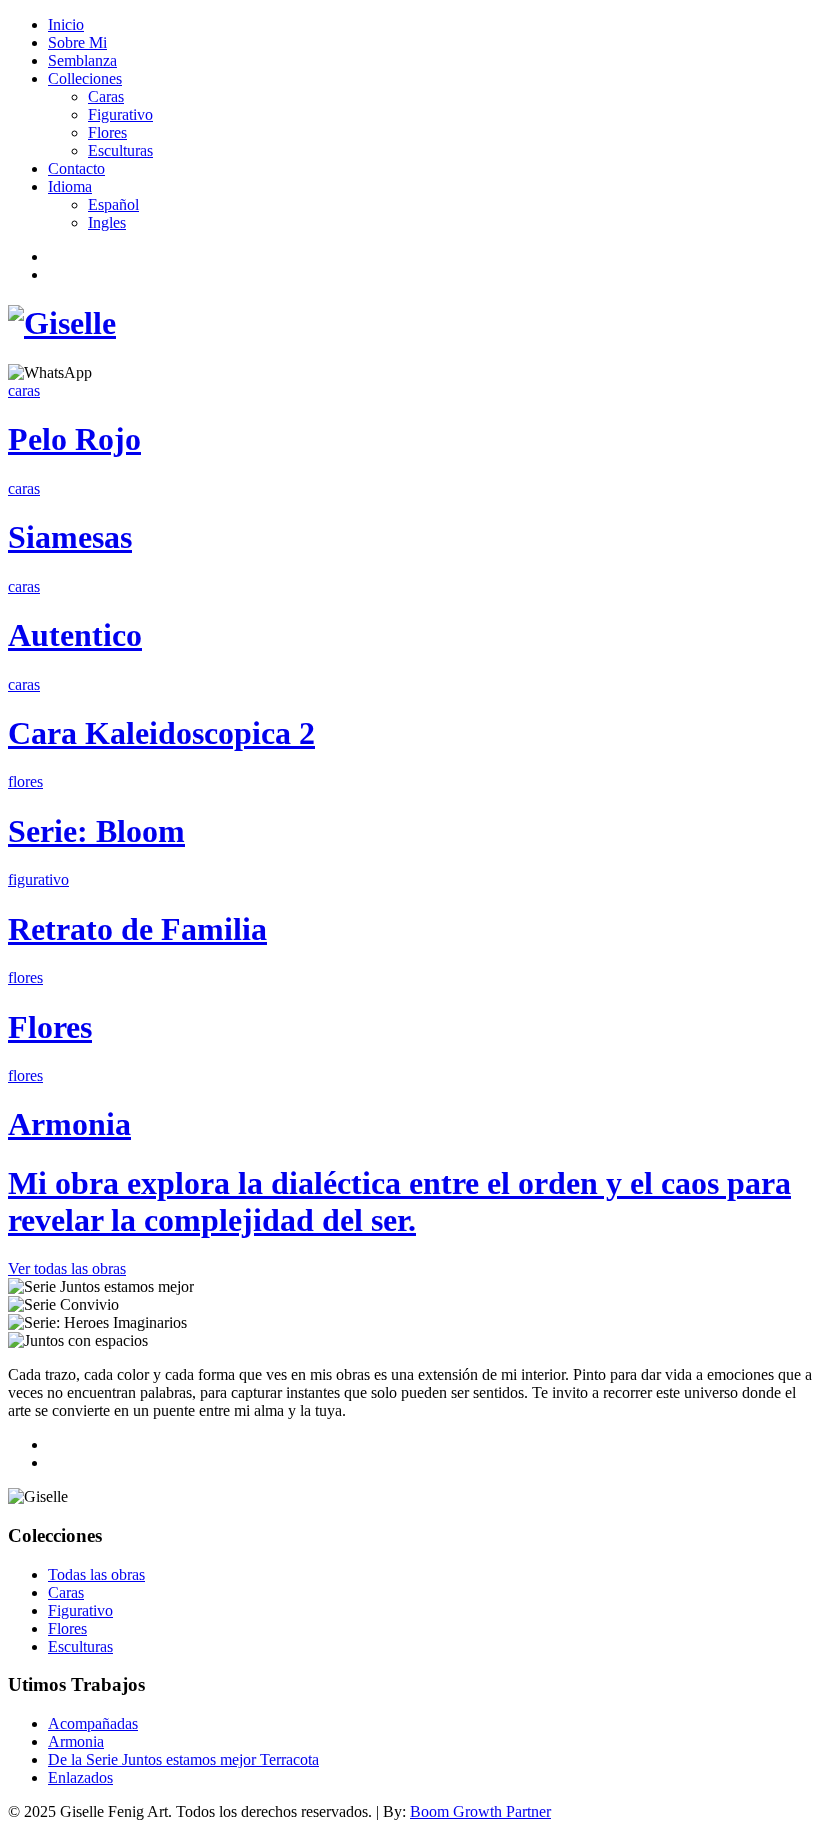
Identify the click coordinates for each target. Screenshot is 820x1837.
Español (113, 204)
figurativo (38, 879)
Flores (107, 132)
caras (24, 390)
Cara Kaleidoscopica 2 (161, 733)
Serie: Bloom (96, 831)
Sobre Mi (77, 42)
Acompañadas (93, 1723)
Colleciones (85, 78)
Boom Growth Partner (480, 1811)
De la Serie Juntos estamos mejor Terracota (183, 1759)
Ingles (107, 222)
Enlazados (80, 1777)
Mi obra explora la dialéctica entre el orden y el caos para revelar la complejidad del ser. (399, 1201)
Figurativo (120, 114)
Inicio (66, 24)
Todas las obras (96, 1574)
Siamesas (70, 537)
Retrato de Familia (137, 929)
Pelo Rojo (74, 439)
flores (25, 781)
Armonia (69, 1124)
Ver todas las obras (67, 1268)
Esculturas (120, 150)
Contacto (76, 168)
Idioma (70, 186)
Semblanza (82, 60)
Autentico (75, 635)
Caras (106, 96)
